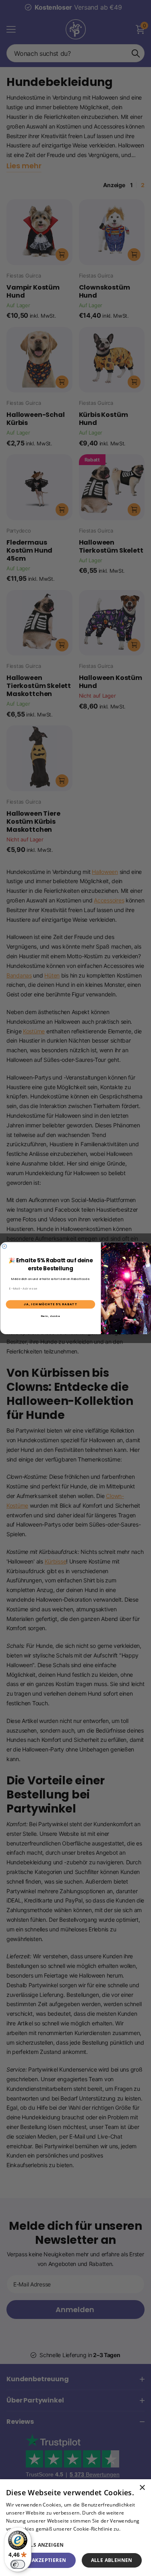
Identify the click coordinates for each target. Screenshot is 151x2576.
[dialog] (75, 2528)
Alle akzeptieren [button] (42, 2560)
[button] (75, 2545)
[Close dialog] (4, 1246)
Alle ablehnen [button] (112, 2560)
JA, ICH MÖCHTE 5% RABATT (50, 1304)
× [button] (142, 2488)
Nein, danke (50, 1316)
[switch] (18, 2564)
